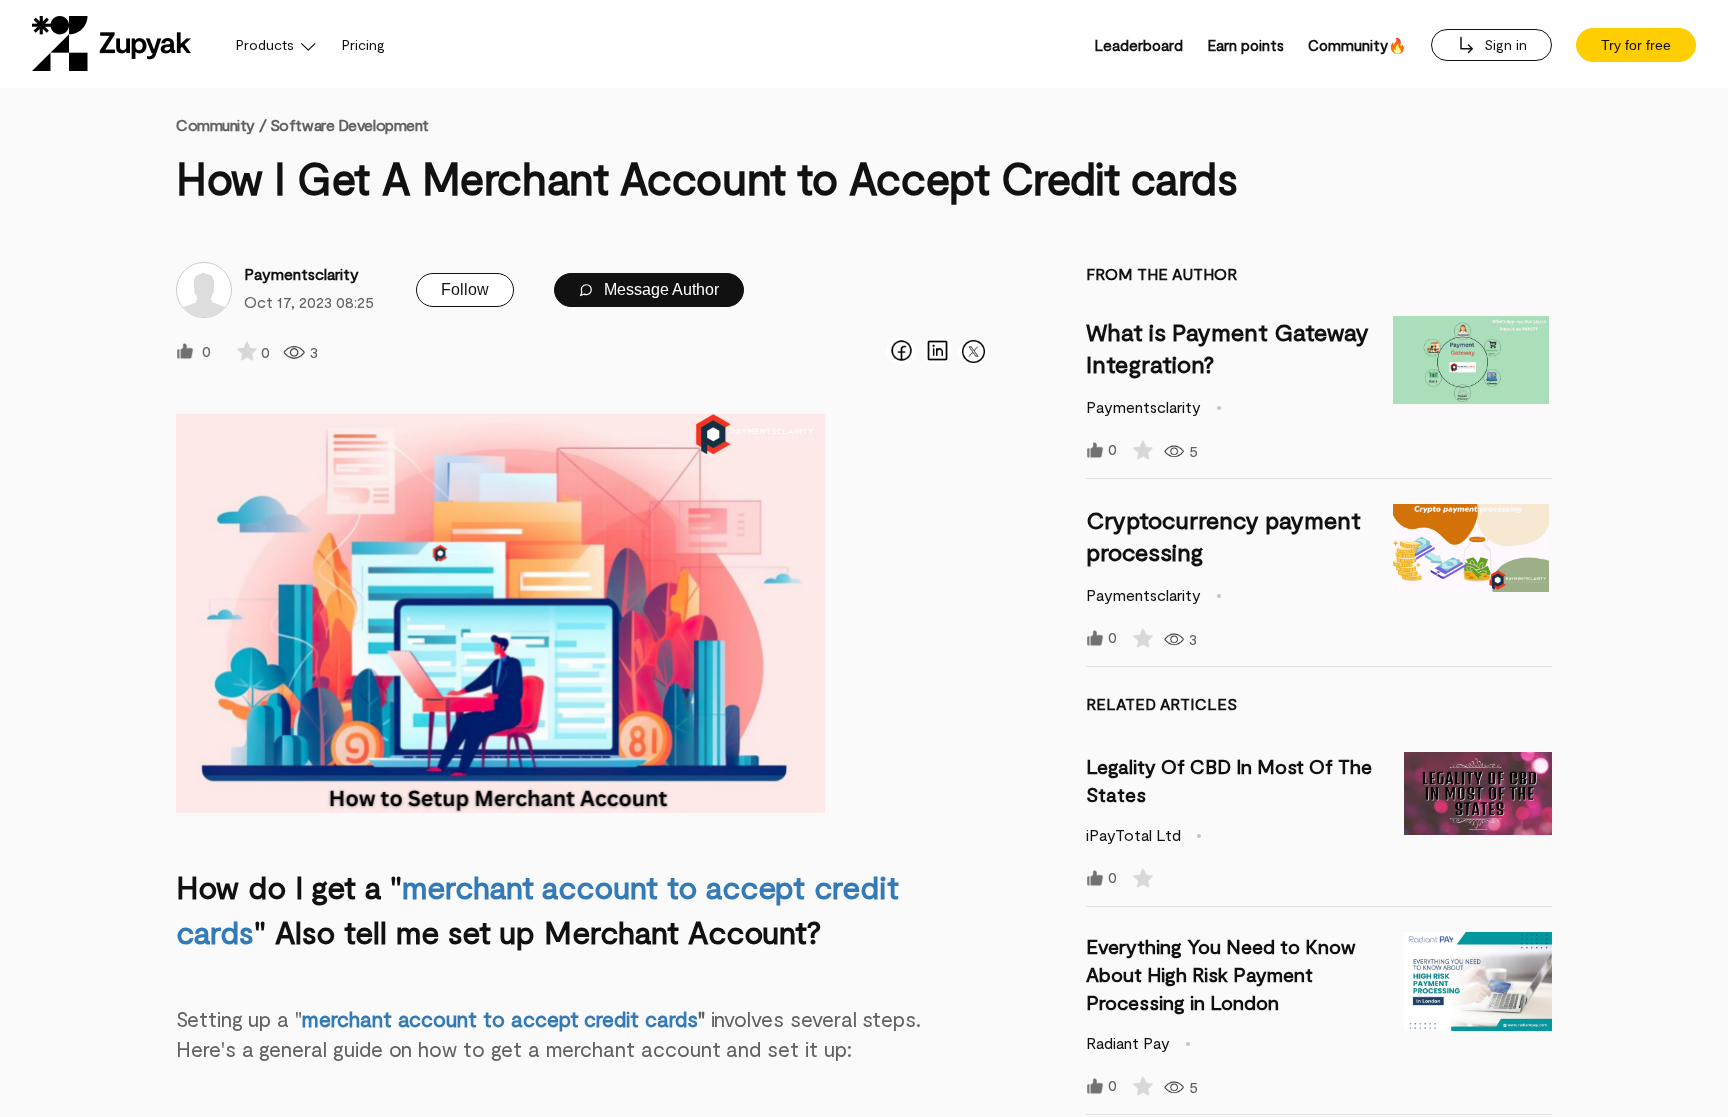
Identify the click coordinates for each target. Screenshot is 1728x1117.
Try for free (1636, 45)
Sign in (1503, 44)
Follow (465, 289)
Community (221, 124)
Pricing (363, 44)
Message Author (659, 289)
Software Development (349, 124)
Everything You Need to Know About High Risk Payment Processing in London (1220, 974)
